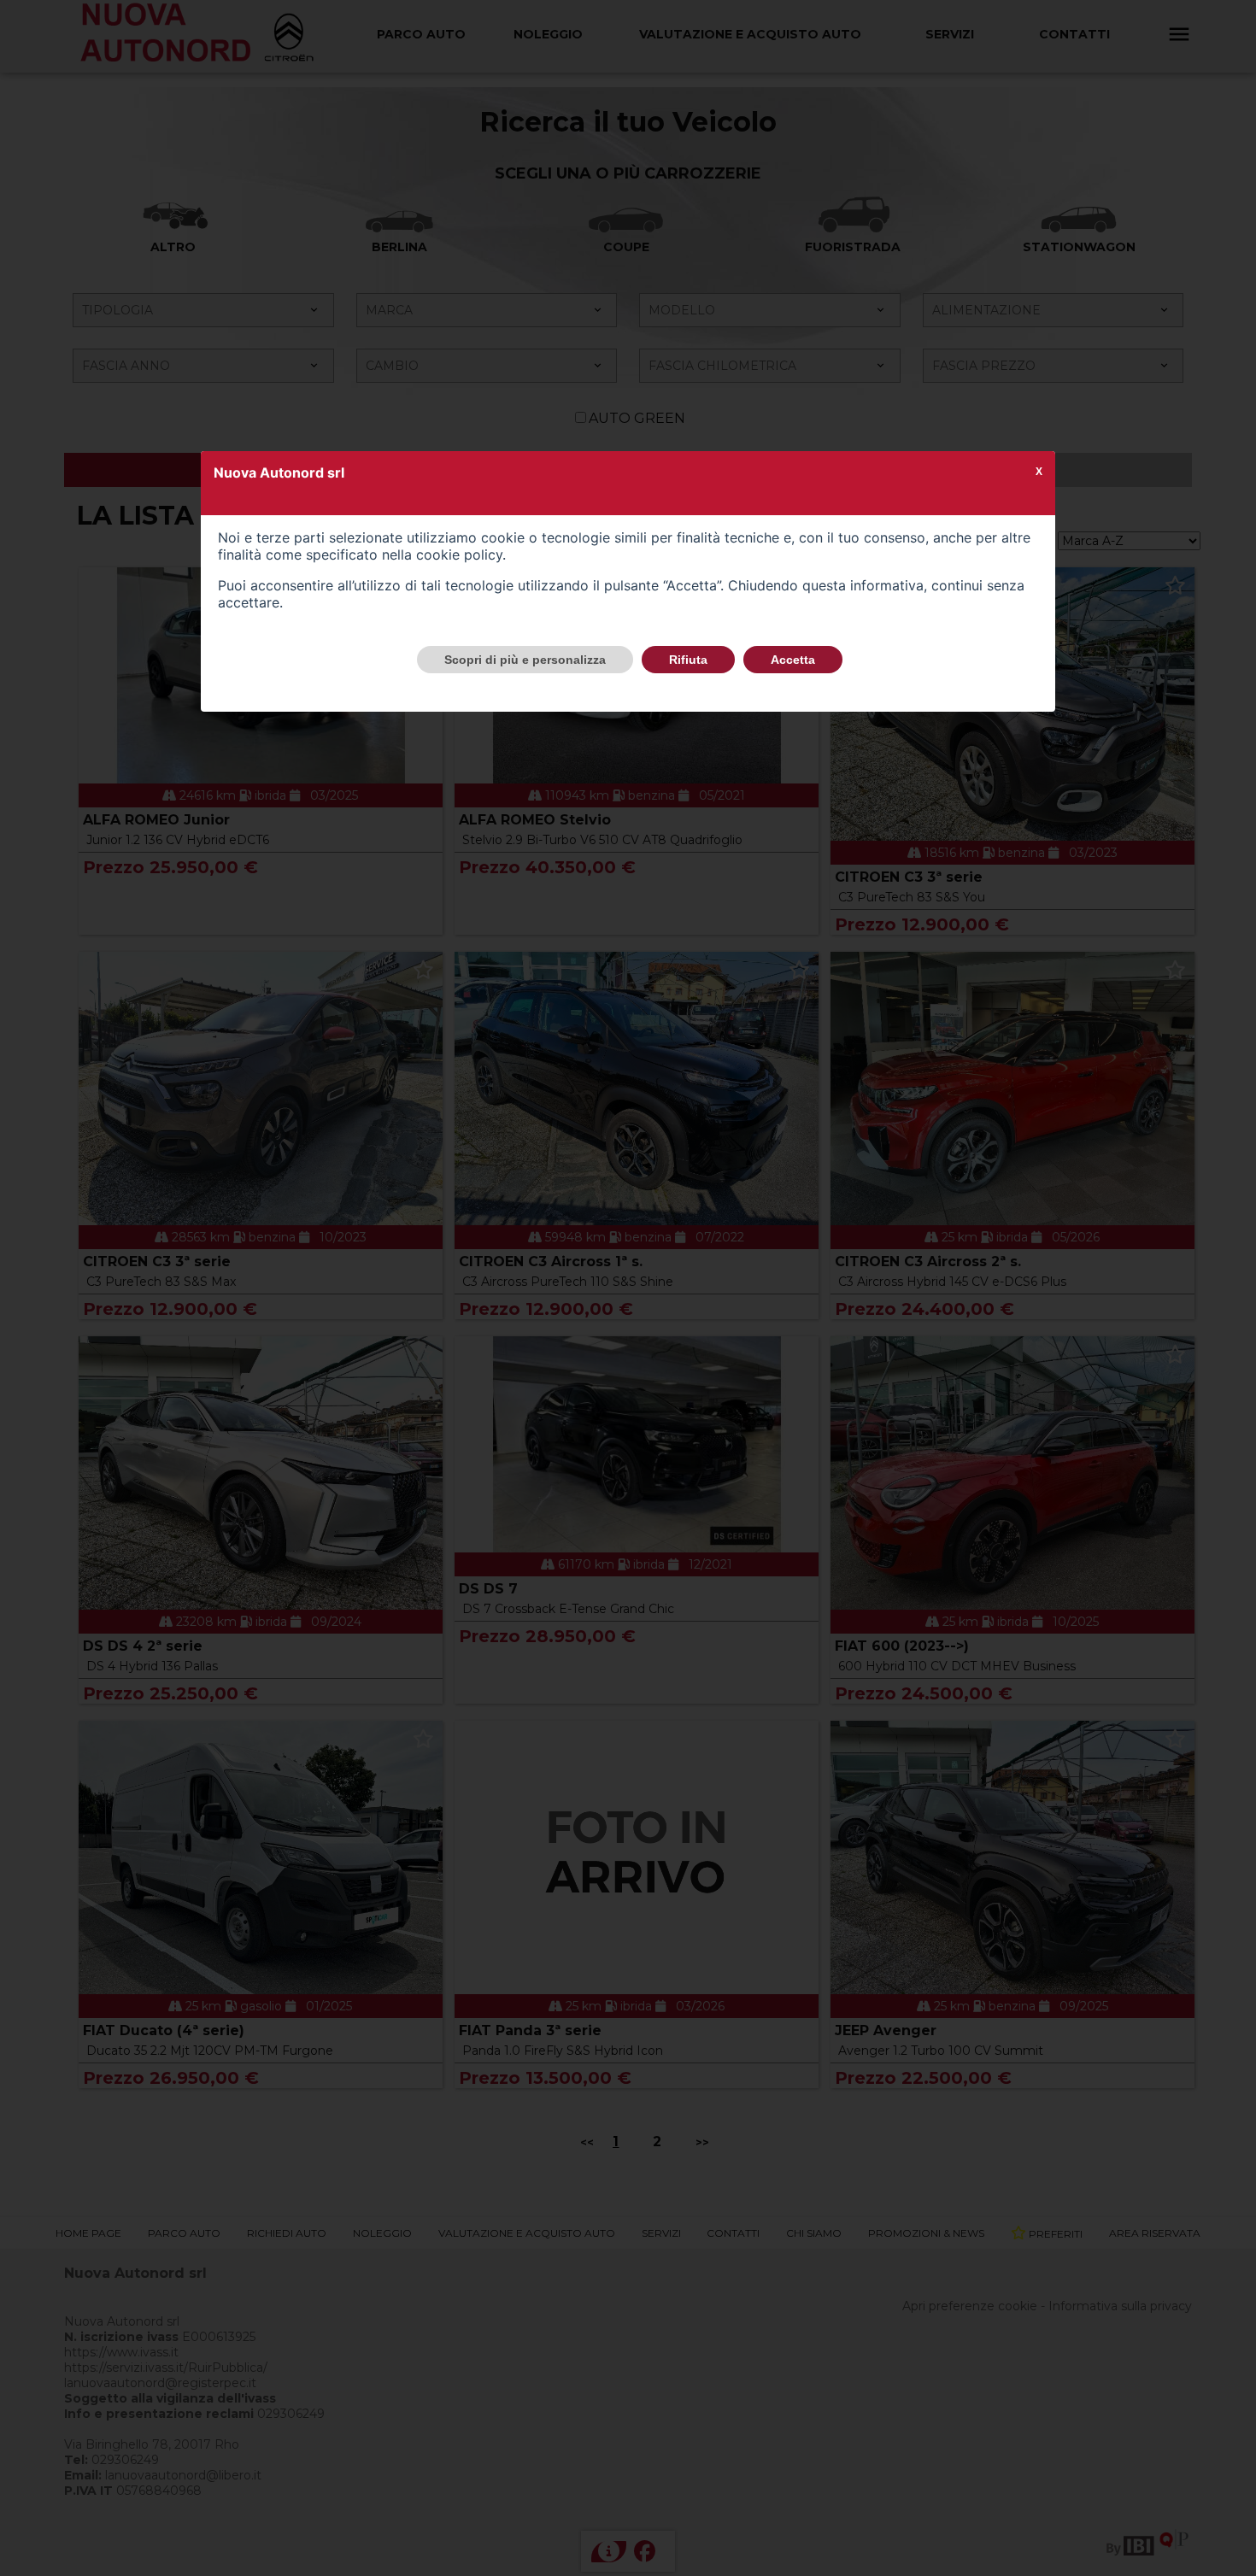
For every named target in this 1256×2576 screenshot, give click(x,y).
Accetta (793, 660)
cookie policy (459, 555)
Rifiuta (688, 660)
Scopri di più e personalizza (525, 660)
